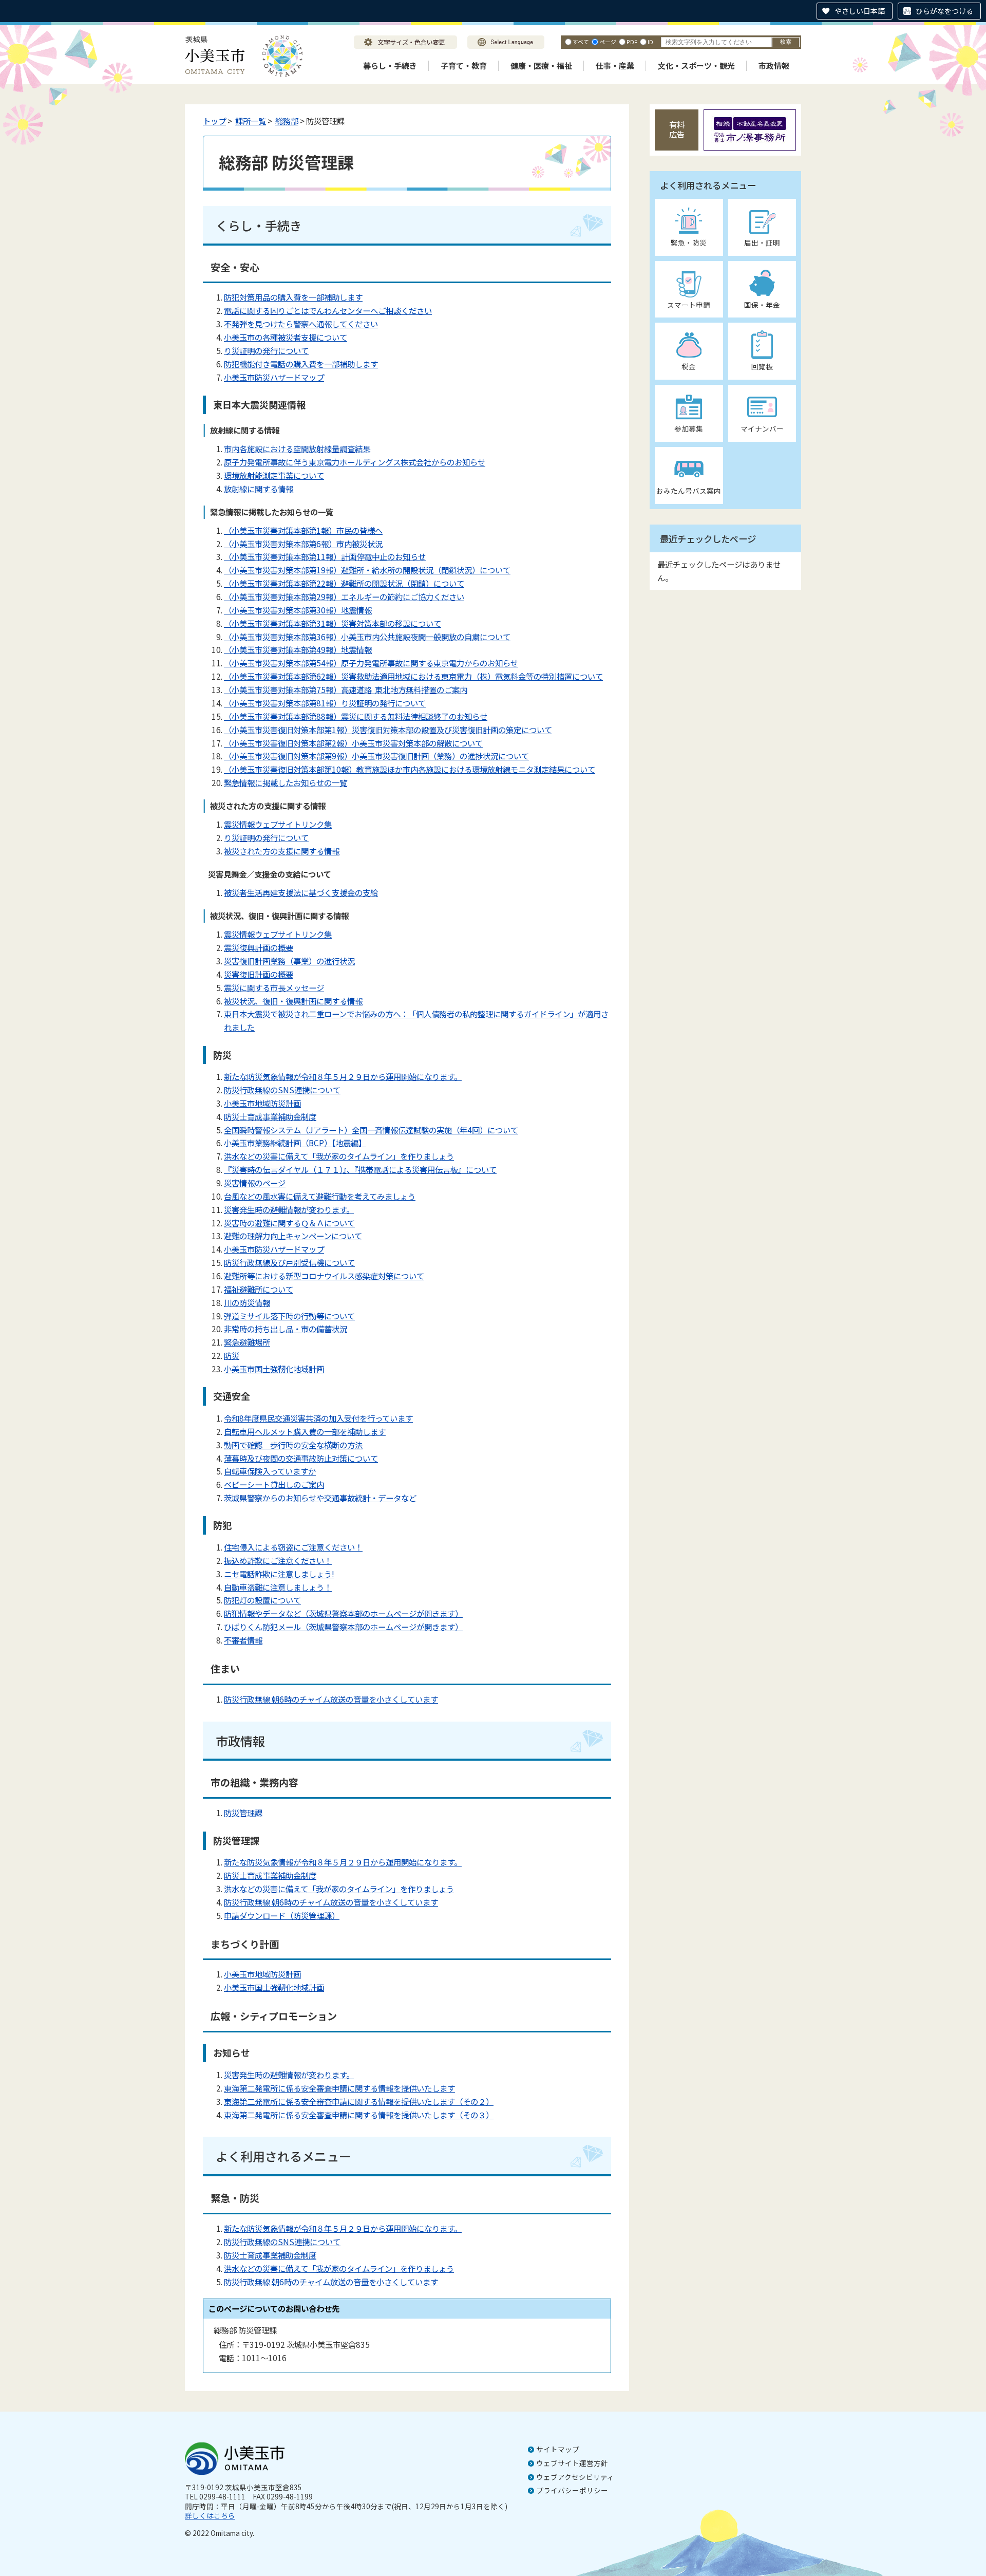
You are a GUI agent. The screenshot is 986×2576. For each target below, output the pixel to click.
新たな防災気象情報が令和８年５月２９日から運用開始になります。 (343, 1076)
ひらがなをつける (944, 11)
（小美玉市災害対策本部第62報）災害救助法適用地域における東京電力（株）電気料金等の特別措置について (413, 676)
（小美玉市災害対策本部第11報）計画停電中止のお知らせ (325, 556)
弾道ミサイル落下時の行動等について (289, 1316)
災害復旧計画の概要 (259, 974)
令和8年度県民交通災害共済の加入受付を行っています (318, 1418)
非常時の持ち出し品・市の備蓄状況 (286, 1329)
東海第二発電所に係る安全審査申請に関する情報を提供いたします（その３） (359, 2115)
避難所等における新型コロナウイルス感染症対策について (324, 1276)
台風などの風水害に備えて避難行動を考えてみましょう (320, 1196)
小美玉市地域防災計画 (262, 1103)
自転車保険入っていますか (270, 1471)
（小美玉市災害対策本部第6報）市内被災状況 (303, 544)
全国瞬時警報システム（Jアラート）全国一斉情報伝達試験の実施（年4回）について (371, 1130)
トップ (214, 121)
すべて (581, 42)
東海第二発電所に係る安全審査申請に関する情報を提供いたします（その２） (359, 2101)
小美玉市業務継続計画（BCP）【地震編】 (295, 1143)
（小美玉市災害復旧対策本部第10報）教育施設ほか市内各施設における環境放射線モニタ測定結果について (410, 769)
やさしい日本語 (860, 11)
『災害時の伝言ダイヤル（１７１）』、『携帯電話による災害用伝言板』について (360, 1169)
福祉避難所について (259, 1289)
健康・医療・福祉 (541, 66)
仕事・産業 (615, 66)
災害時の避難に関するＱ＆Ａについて (289, 1223)
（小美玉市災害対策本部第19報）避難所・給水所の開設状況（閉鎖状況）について (367, 570)
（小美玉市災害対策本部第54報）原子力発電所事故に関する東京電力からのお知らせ (371, 663)
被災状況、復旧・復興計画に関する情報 (293, 1001)
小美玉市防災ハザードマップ (274, 377)
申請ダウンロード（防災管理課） (282, 1915)
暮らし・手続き (390, 66)
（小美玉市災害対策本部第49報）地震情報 (298, 649)
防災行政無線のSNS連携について (282, 1090)
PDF (632, 42)
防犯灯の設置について (262, 1600)
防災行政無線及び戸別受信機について (289, 1262)
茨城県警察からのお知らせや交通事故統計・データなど (320, 1498)
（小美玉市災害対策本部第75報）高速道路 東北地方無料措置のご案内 (346, 689)
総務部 (287, 121)
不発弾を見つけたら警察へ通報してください (301, 324)
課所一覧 (251, 121)
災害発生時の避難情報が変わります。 (289, 1209)
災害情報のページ (255, 1183)
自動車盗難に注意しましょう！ (278, 1587)
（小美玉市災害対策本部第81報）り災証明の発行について (325, 703)
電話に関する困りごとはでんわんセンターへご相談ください (328, 310)
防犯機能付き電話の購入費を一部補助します (301, 364)
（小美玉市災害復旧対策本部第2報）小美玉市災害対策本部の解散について (353, 743)
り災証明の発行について (266, 350)
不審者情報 (243, 1640)
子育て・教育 (464, 66)
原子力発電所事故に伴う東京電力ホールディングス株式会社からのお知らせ (355, 462)
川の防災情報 (247, 1302)
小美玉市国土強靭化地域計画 (274, 1369)
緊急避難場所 (247, 1342)
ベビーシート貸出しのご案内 (274, 1484)
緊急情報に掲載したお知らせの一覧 (286, 782)
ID (650, 42)
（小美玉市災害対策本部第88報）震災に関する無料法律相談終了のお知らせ (356, 716)
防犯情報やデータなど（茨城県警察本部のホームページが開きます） (343, 1613)
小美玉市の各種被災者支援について (286, 337)
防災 (232, 1355)
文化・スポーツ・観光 (696, 66)
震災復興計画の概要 (259, 947)
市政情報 (774, 66)
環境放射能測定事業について (274, 475)
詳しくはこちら (210, 2515)
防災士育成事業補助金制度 (270, 1116)
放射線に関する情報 (259, 489)
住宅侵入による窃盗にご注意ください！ (293, 1547)
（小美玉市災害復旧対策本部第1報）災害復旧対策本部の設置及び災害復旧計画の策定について (388, 730)
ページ (608, 42)
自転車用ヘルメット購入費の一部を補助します (305, 1431)
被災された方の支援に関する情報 (282, 851)
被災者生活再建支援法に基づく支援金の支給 (301, 892)
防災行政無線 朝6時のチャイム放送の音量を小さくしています (331, 1699)
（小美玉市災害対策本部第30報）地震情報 (298, 610)
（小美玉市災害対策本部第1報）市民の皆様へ (303, 530)
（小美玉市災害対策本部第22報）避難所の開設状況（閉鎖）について (344, 583)
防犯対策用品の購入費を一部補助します (293, 297)
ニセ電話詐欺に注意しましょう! (279, 1574)
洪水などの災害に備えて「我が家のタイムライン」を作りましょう (339, 1156)
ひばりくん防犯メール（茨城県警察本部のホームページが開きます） (343, 1627)
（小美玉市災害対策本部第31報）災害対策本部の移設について (333, 623)
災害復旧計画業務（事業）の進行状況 (289, 961)
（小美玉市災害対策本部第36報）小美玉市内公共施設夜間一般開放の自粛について (367, 637)
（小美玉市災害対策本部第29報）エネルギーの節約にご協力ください (344, 596)
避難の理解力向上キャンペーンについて (293, 1236)
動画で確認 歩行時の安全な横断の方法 (293, 1445)
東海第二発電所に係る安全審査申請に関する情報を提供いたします (339, 2088)
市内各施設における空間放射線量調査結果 (297, 449)
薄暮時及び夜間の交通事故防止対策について (301, 1458)
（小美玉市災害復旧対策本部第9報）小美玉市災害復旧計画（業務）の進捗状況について (376, 756)
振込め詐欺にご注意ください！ (278, 1560)
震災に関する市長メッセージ (274, 987)
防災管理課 (243, 1813)
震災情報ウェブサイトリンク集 (278, 824)
